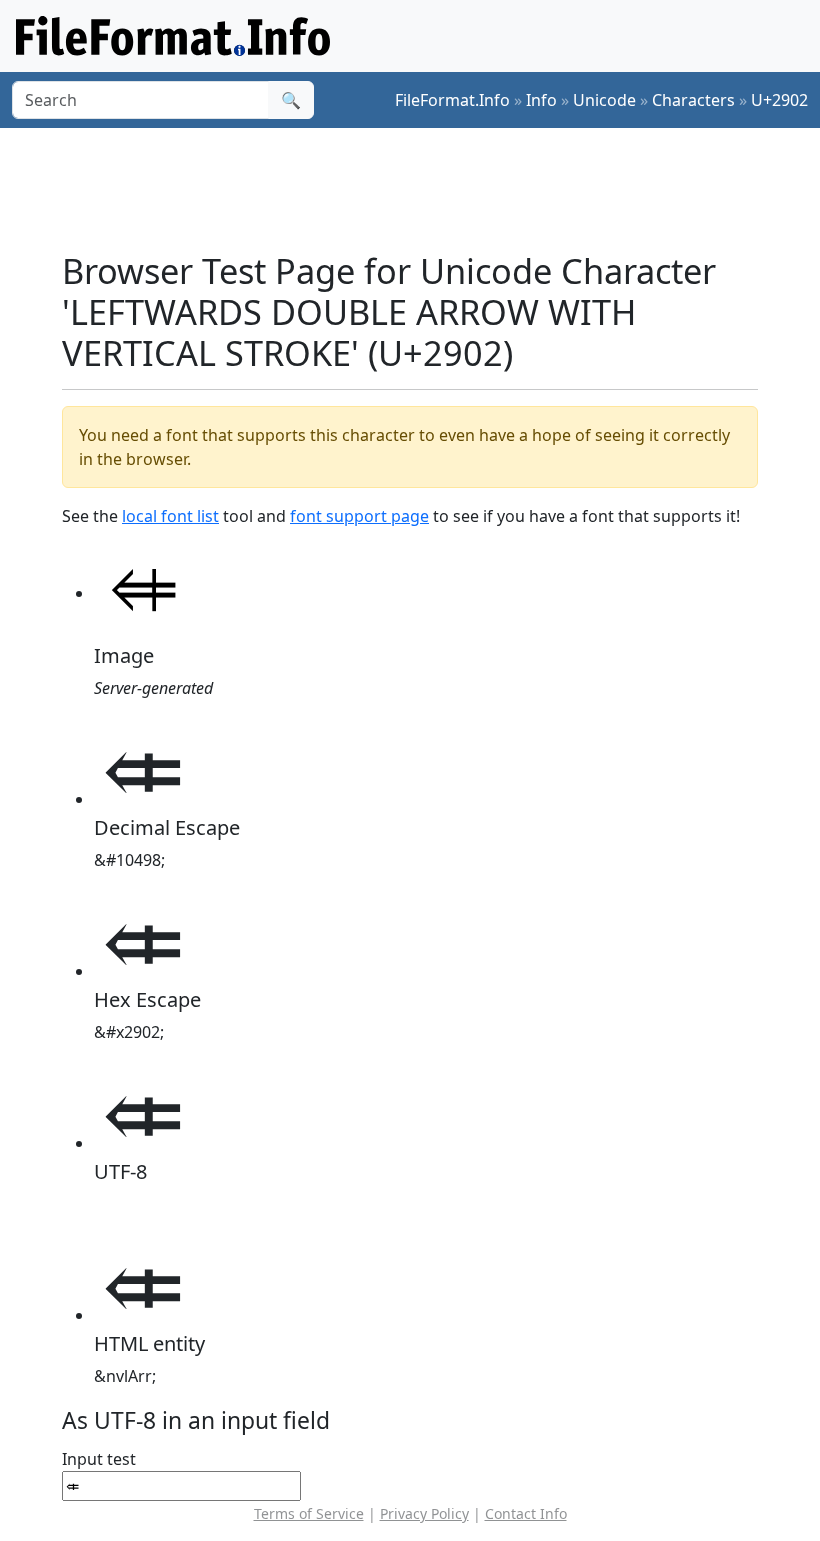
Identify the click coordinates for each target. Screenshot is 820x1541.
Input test (99, 1459)
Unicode (604, 100)
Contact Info (526, 1513)
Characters (693, 100)
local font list (170, 516)
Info (541, 100)
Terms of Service (309, 1513)
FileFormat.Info (452, 100)
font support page (359, 516)
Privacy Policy (424, 1513)
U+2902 (779, 100)
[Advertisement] (426, 189)
